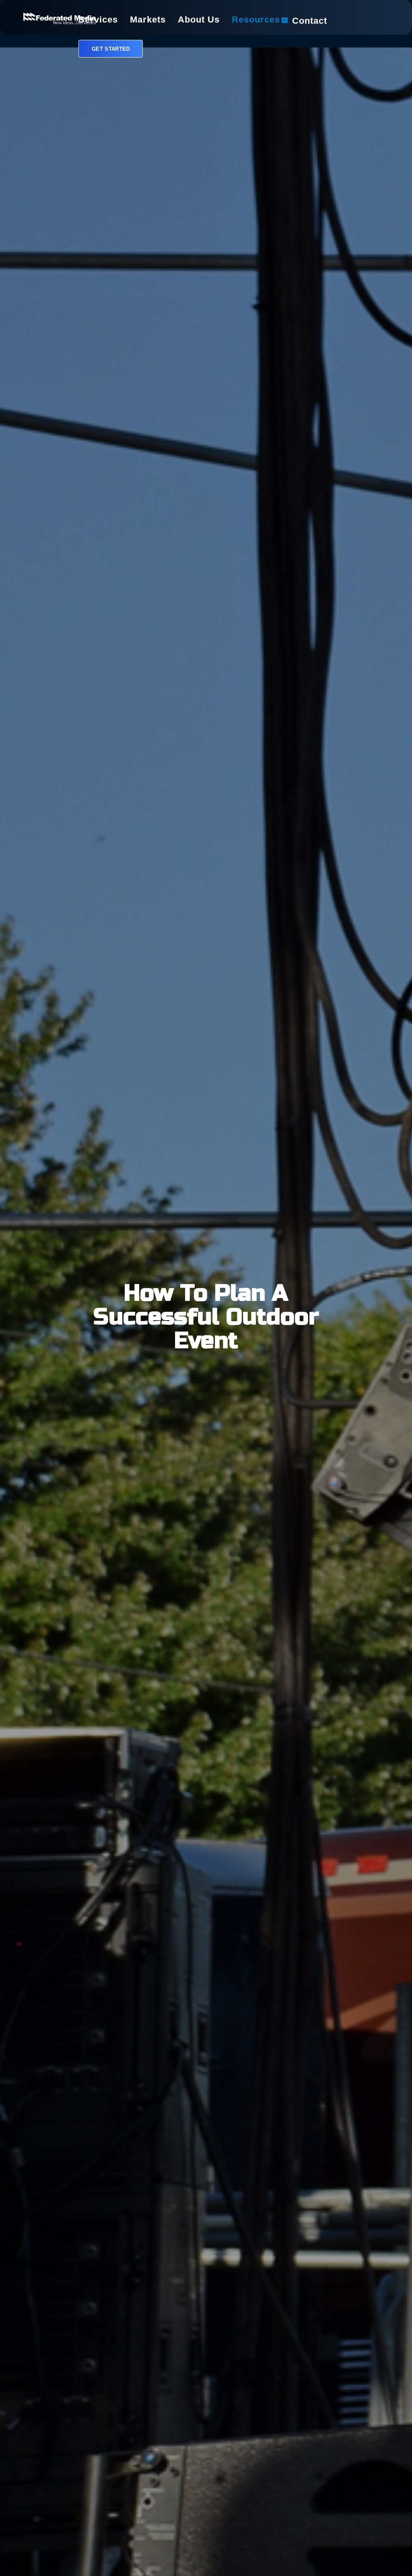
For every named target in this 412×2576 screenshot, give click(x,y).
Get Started (111, 49)
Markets (148, 21)
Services (98, 21)
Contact (310, 22)
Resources (256, 21)
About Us (199, 21)
